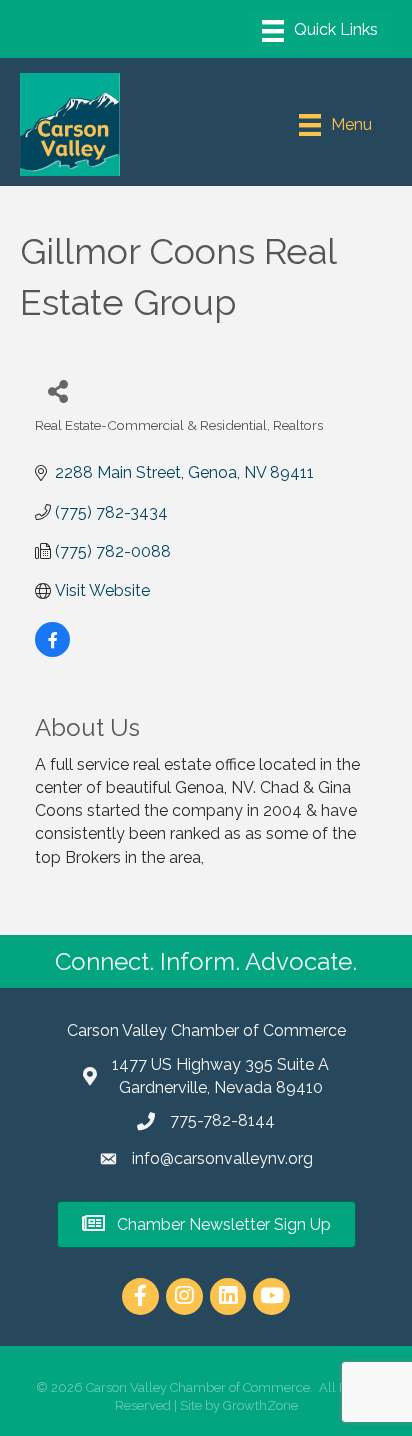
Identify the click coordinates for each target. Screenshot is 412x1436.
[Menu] (320, 31)
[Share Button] (57, 390)
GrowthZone (260, 1405)
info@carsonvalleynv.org (222, 1158)
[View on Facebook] (52, 651)
